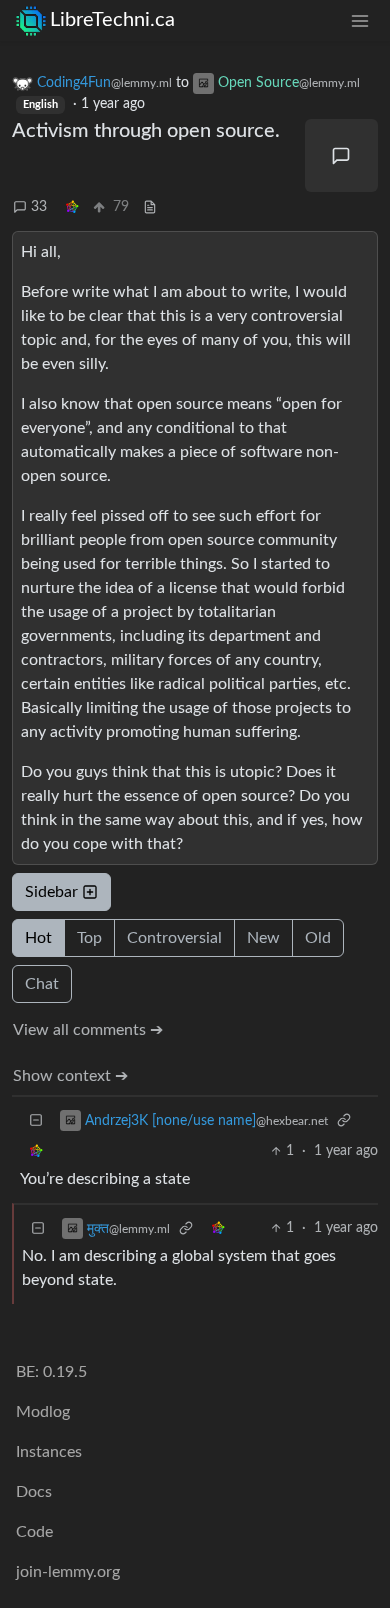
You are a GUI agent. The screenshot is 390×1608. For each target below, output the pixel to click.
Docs (34, 1492)
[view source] (150, 207)
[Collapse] (36, 1120)
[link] (72, 207)
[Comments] (342, 156)
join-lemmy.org (68, 1572)
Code (34, 1532)
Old (318, 938)
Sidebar (51, 892)
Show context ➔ (70, 1076)
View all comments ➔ (88, 1030)
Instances (49, 1452)
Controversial (174, 938)
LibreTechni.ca (112, 20)
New (263, 938)
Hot (38, 938)
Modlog (43, 1412)
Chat (42, 984)
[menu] (360, 20)
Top (89, 938)
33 (39, 207)
